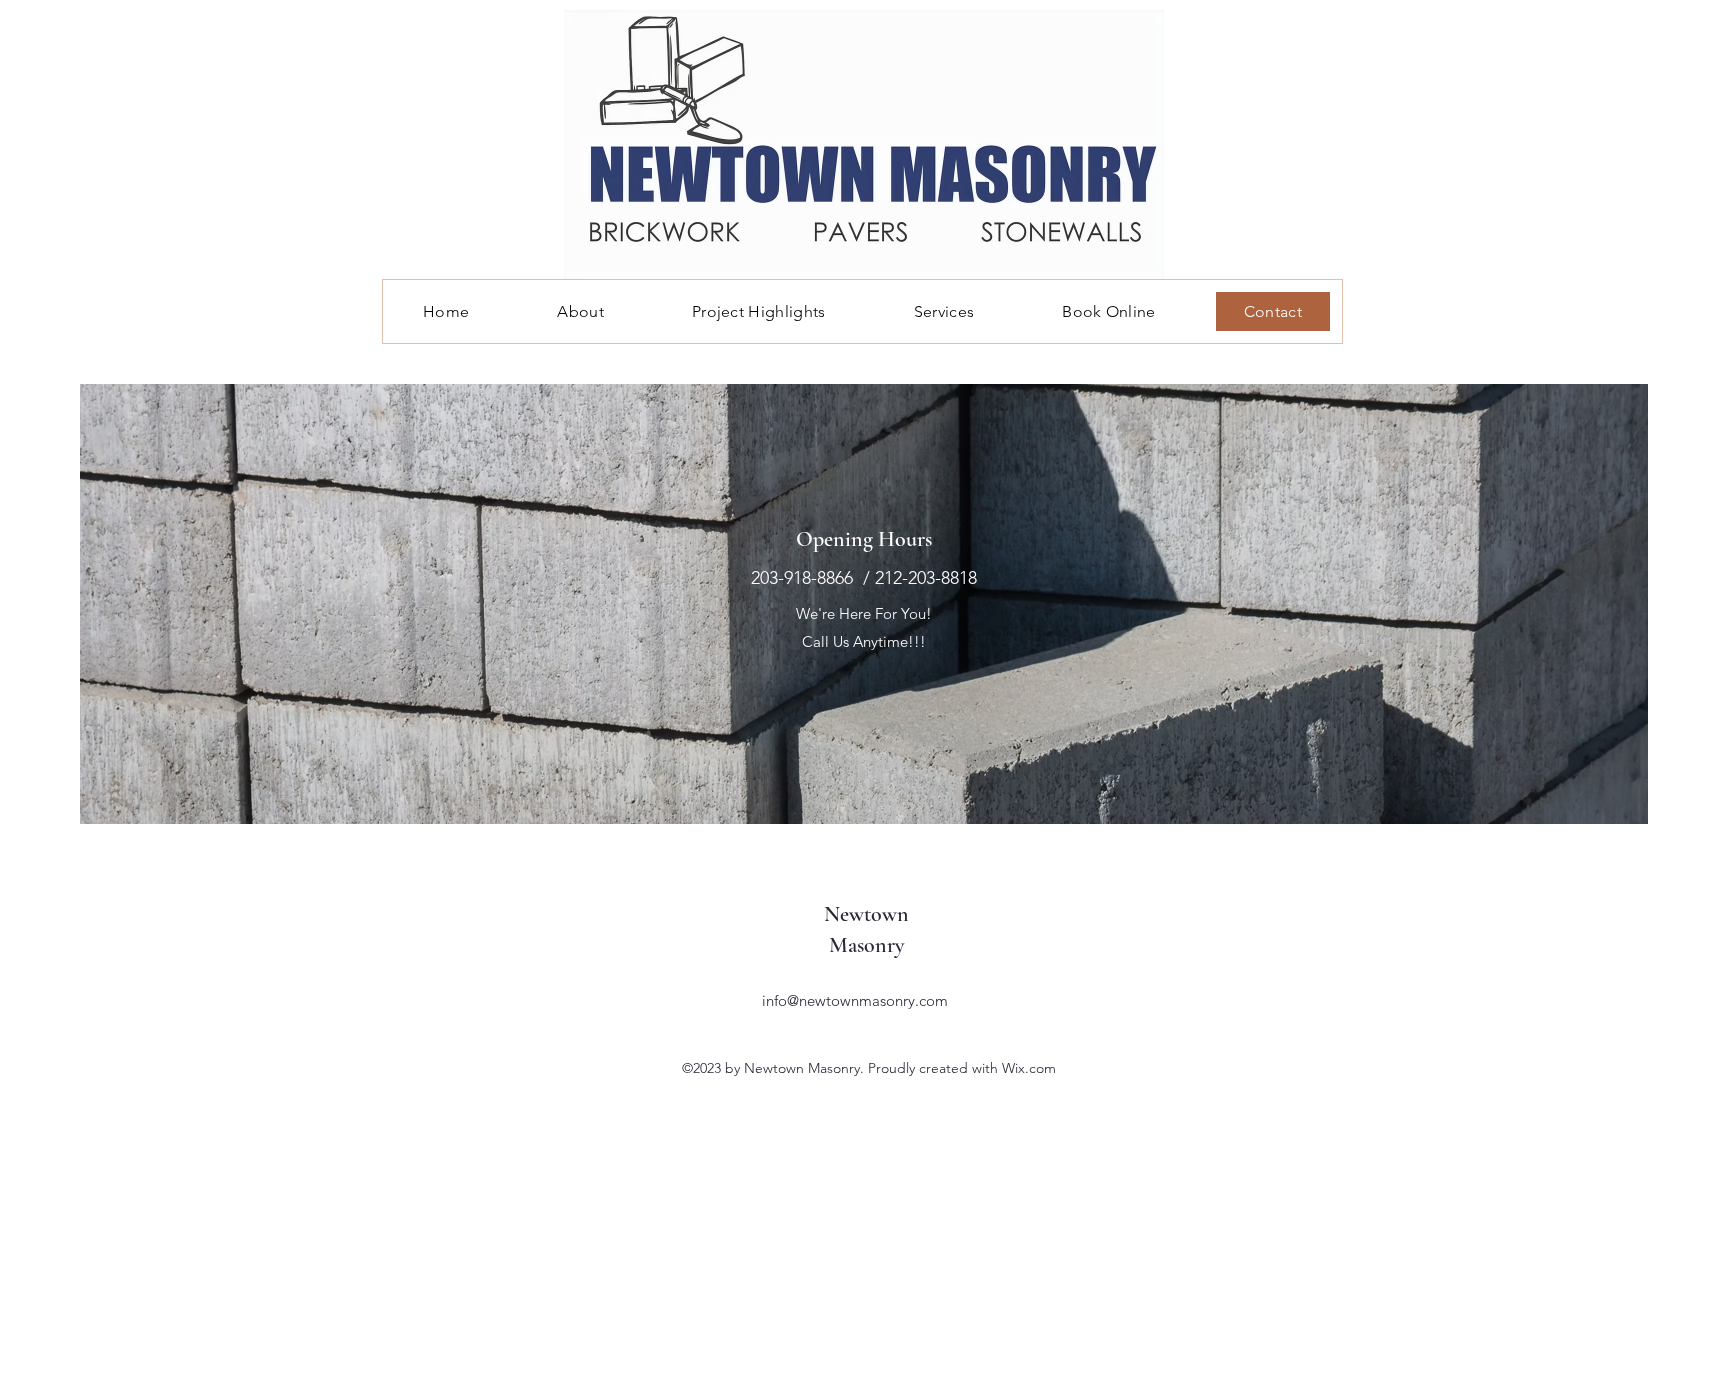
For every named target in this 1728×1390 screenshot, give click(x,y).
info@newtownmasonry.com (855, 1000)
